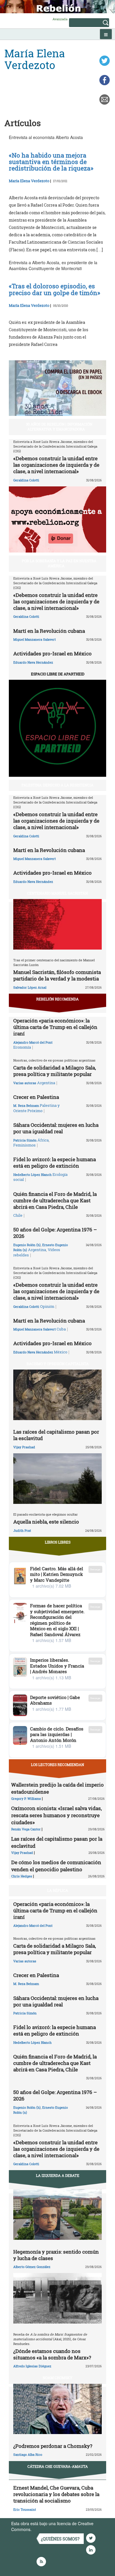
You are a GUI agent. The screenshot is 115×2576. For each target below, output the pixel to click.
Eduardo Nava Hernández (33, 662)
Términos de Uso (49, 2529)
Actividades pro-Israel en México (52, 653)
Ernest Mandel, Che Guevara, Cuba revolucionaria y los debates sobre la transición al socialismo (56, 2494)
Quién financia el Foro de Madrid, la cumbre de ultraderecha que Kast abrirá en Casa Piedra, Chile (55, 1200)
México (61, 1352)
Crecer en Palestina (36, 1097)
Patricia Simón (25, 1140)
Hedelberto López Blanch (32, 1175)
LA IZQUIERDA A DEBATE (58, 2175)
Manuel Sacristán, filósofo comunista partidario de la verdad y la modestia (57, 975)
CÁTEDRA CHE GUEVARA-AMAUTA (58, 2466)
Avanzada (60, 19)
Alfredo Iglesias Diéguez (32, 2366)
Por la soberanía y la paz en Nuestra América (59, 563)
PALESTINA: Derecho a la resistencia (57, 785)
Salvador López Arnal (30, 987)
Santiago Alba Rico (28, 2454)
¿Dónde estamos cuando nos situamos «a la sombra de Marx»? (52, 2354)
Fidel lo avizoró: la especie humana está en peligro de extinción (55, 1163)
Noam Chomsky (57, 2378)
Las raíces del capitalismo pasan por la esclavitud (56, 1435)
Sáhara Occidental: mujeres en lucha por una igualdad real (56, 1128)
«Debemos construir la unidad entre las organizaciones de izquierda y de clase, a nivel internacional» (56, 465)
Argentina (46, 1083)
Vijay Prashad (24, 1447)
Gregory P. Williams (26, 1798)
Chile (18, 1215)
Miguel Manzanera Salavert (34, 639)
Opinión (47, 1306)
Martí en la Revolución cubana (49, 631)
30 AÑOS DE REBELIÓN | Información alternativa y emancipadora (59, 427)
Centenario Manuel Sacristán (57, 893)
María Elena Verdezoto (29, 181)
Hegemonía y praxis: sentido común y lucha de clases (56, 2255)
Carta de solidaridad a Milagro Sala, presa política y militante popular (55, 1071)
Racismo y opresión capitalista (58, 1364)
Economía (22, 1047)
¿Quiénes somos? (60, 2539)
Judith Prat (22, 1530)
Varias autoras (25, 1083)
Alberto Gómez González (32, 2267)
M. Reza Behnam (26, 1105)
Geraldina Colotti (26, 480)
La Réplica (58, 1890)
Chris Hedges (22, 1876)
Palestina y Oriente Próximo (36, 1108)
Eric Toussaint (25, 2509)
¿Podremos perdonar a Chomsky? (53, 2446)
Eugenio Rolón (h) (27, 1245)
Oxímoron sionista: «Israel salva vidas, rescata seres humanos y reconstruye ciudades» (56, 1815)
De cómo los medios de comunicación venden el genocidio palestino (56, 1866)
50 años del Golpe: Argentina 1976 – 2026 (55, 1233)
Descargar (95, 1569)
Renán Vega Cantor (26, 1829)
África (43, 1140)
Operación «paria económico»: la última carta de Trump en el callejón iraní (55, 1027)
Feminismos (24, 1145)
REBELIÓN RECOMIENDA (57, 999)
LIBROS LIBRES (58, 1542)
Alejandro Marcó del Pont (33, 1042)
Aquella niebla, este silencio (46, 1522)
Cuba (61, 1329)
